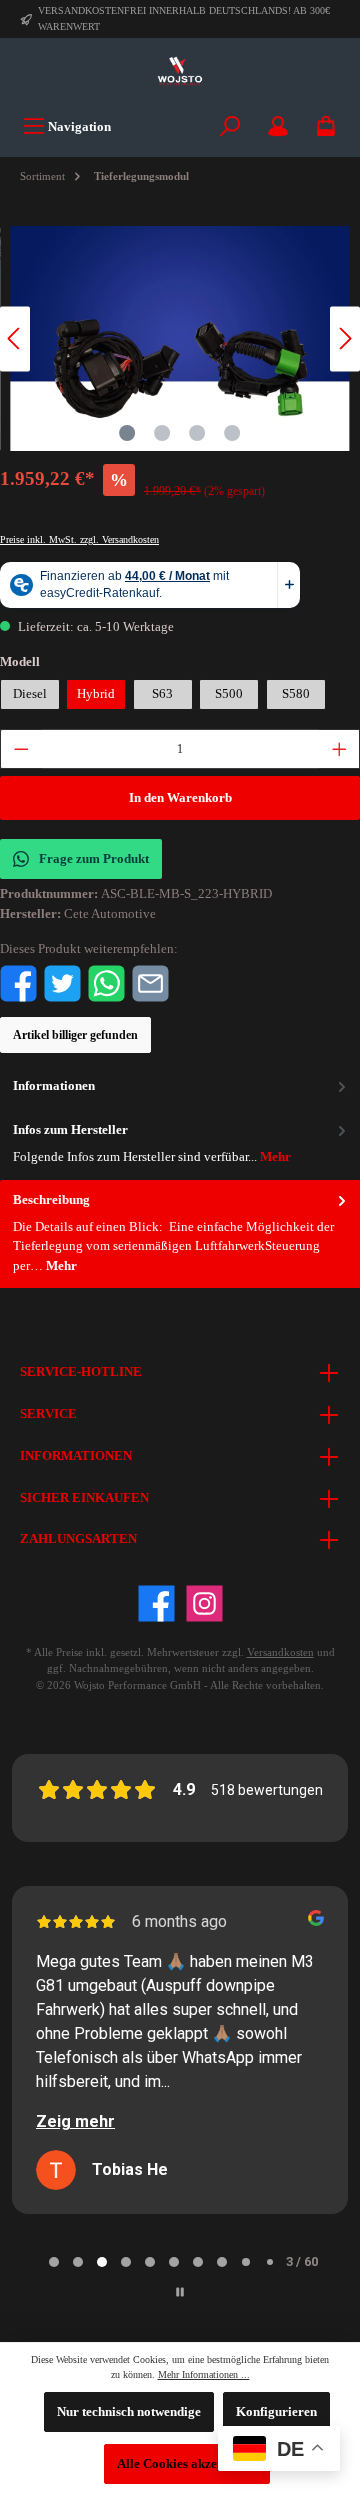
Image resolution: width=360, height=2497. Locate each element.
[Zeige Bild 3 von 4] (197, 433)
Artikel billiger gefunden (75, 1035)
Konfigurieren (276, 2412)
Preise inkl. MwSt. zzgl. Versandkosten (79, 539)
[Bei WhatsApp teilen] (106, 983)
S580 (296, 694)
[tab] (180, 1234)
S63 (162, 694)
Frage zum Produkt (94, 859)
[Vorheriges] (15, 338)
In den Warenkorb (180, 798)
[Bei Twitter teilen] (62, 983)
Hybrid (96, 694)
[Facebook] (156, 1603)
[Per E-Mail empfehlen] (150, 983)
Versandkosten (280, 1652)
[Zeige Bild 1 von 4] (127, 433)
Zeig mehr (75, 2121)
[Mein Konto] (278, 126)
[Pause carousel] (180, 2292)
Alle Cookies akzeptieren (187, 2464)
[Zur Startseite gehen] (180, 72)
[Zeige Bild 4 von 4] (232, 433)
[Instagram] (204, 1603)
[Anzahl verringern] (21, 749)
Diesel (30, 694)
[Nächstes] (345, 338)
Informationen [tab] (54, 1086)
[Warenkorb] (326, 126)
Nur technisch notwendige (129, 2412)
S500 (229, 694)
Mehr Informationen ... (204, 2374)
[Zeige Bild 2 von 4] (162, 433)
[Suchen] (230, 126)
